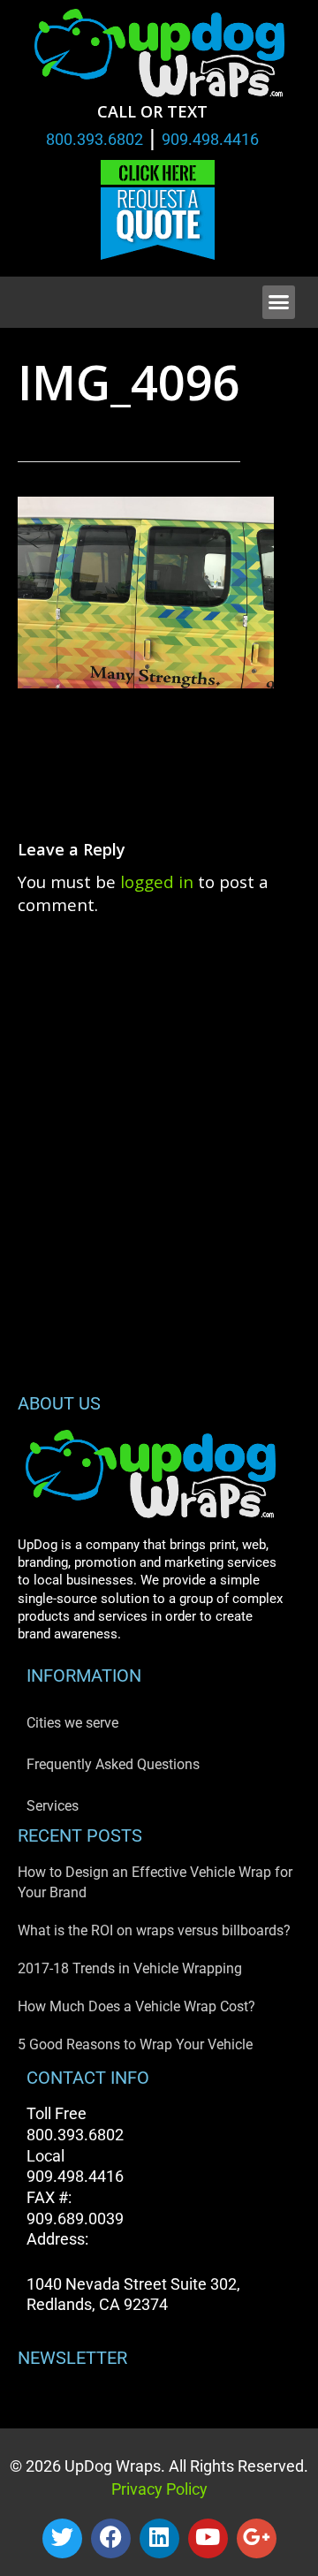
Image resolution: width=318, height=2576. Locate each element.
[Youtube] (208, 2538)
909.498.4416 (210, 139)
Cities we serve (72, 1723)
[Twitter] (62, 2538)
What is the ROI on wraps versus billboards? (154, 1930)
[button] (279, 302)
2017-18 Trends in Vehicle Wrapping (130, 1968)
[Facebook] (111, 2538)
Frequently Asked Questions (113, 1764)
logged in (157, 881)
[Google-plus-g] (257, 2538)
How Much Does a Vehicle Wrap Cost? (136, 2006)
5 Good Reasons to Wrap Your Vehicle (135, 2044)
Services (53, 1806)
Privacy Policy (159, 2489)
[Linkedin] (159, 2538)
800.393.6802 (95, 139)
